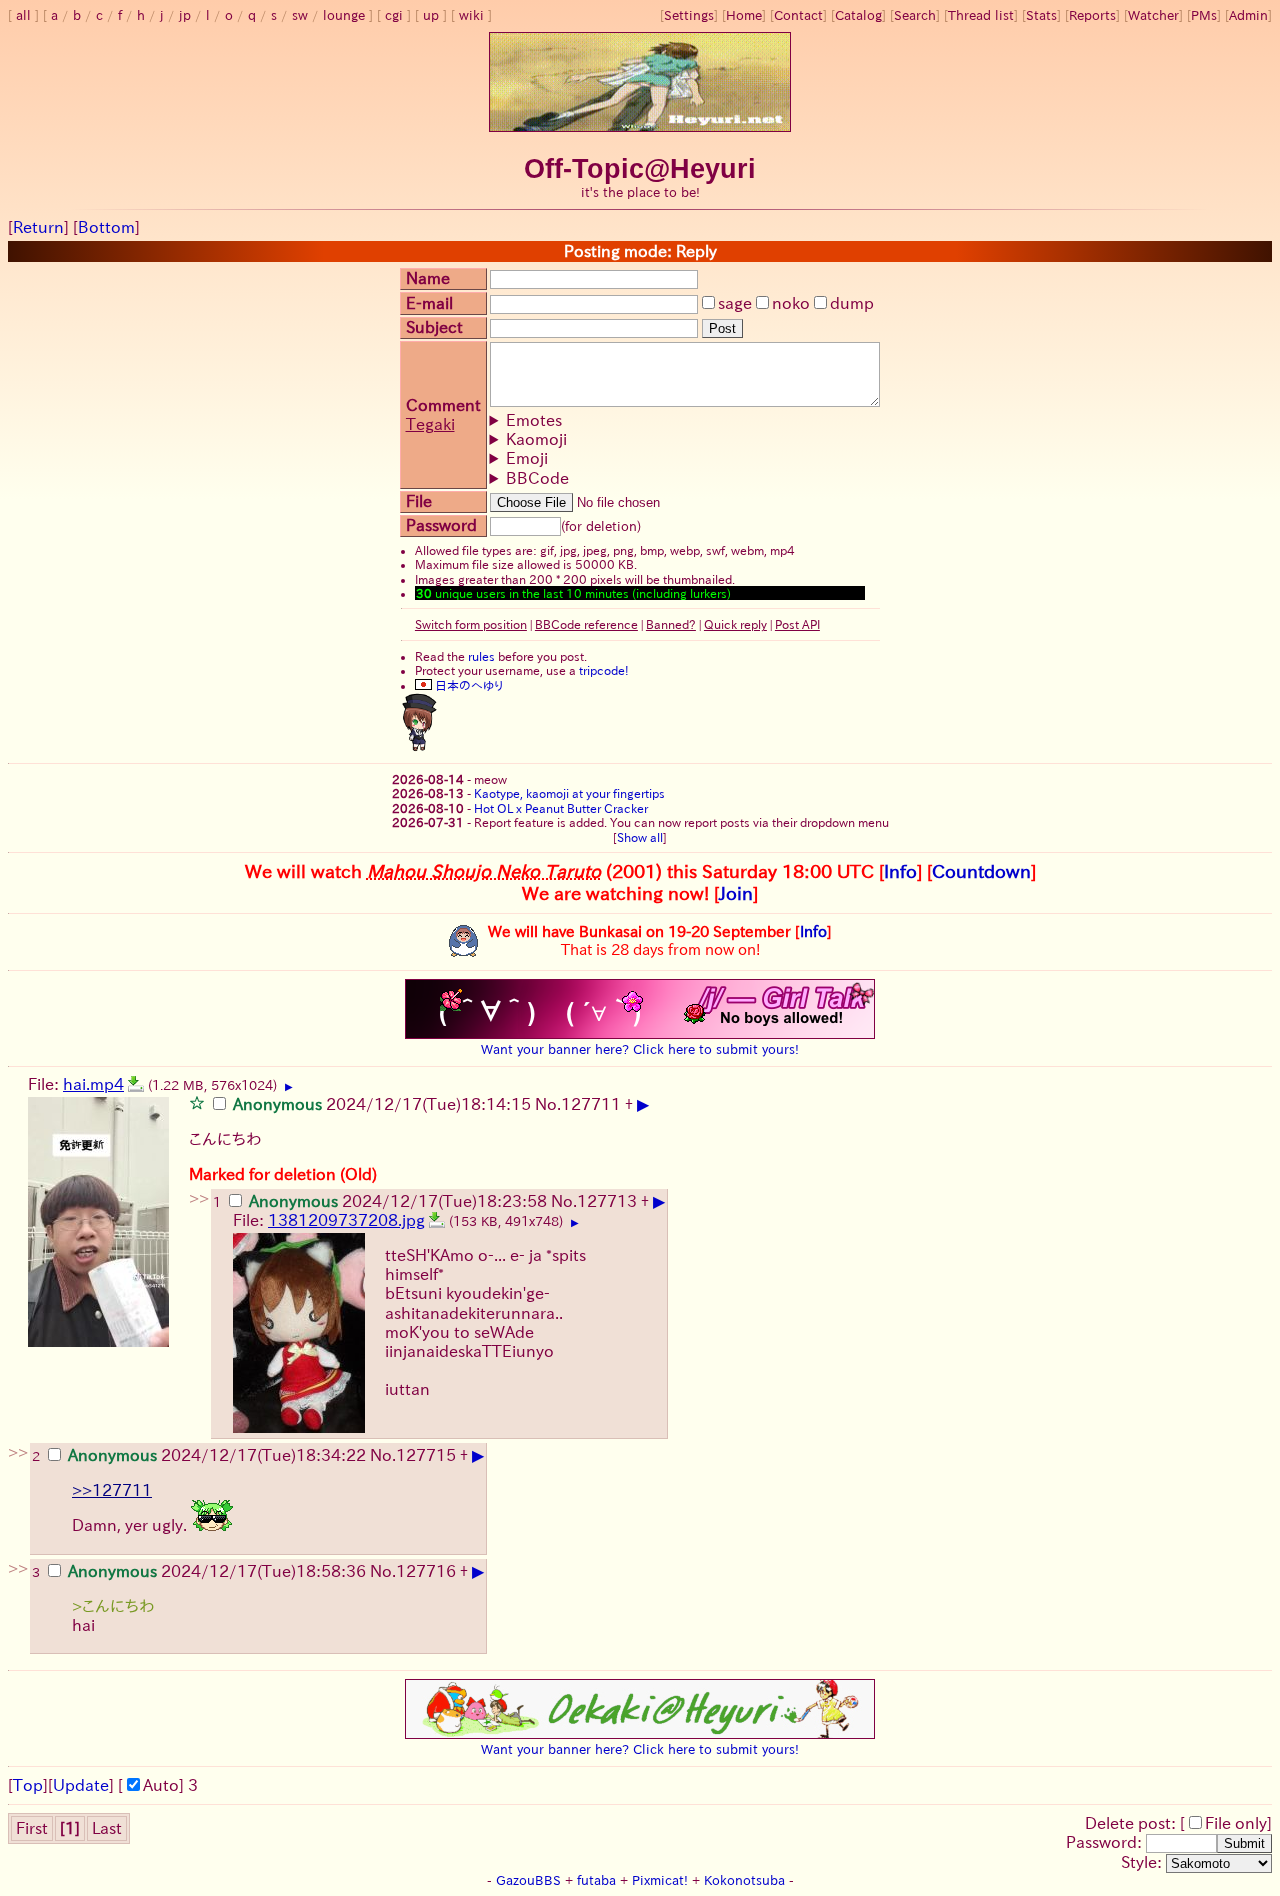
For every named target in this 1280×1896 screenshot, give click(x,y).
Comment (443, 405)
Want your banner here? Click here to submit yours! (640, 1049)
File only (1236, 1823)
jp (185, 15)
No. (548, 1104)
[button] (197, 1102)
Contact (798, 15)
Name (428, 278)
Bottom (106, 227)
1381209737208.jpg (346, 1220)
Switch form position (471, 624)
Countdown (981, 871)
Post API (797, 624)
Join (736, 893)
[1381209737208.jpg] (437, 1220)
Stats (1041, 15)
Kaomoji (536, 439)
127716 (426, 1571)
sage (735, 303)
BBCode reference (586, 624)
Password (441, 525)
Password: (1106, 1842)
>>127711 (112, 1490)
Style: (1143, 1862)
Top (28, 1785)
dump (852, 303)
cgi (394, 15)
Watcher (1153, 15)
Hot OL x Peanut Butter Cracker (561, 808)
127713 (607, 1201)
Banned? (671, 624)
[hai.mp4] (136, 1084)
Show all (640, 837)
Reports (1092, 15)
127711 (591, 1104)
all (23, 15)
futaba (596, 1880)
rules (481, 656)
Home (744, 15)
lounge (344, 15)
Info (900, 871)
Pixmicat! (660, 1880)
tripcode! (604, 670)
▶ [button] (289, 1087)
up (431, 15)
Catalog (858, 15)
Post (722, 328)
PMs (1204, 15)
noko (791, 303)
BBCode (537, 478)
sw (300, 15)
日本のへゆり (467, 685)
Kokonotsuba (744, 1880)
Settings (689, 15)
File (419, 501)
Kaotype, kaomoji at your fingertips (569, 793)
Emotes (534, 420)
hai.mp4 (93, 1084)
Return (38, 227)
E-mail (429, 303)
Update (81, 1785)
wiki (471, 15)
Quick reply (735, 624)
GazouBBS (528, 1880)
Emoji (527, 458)
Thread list (981, 15)
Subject (434, 327)
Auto (161, 1785)
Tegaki (430, 424)
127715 (426, 1455)
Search (915, 15)
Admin (1248, 15)
